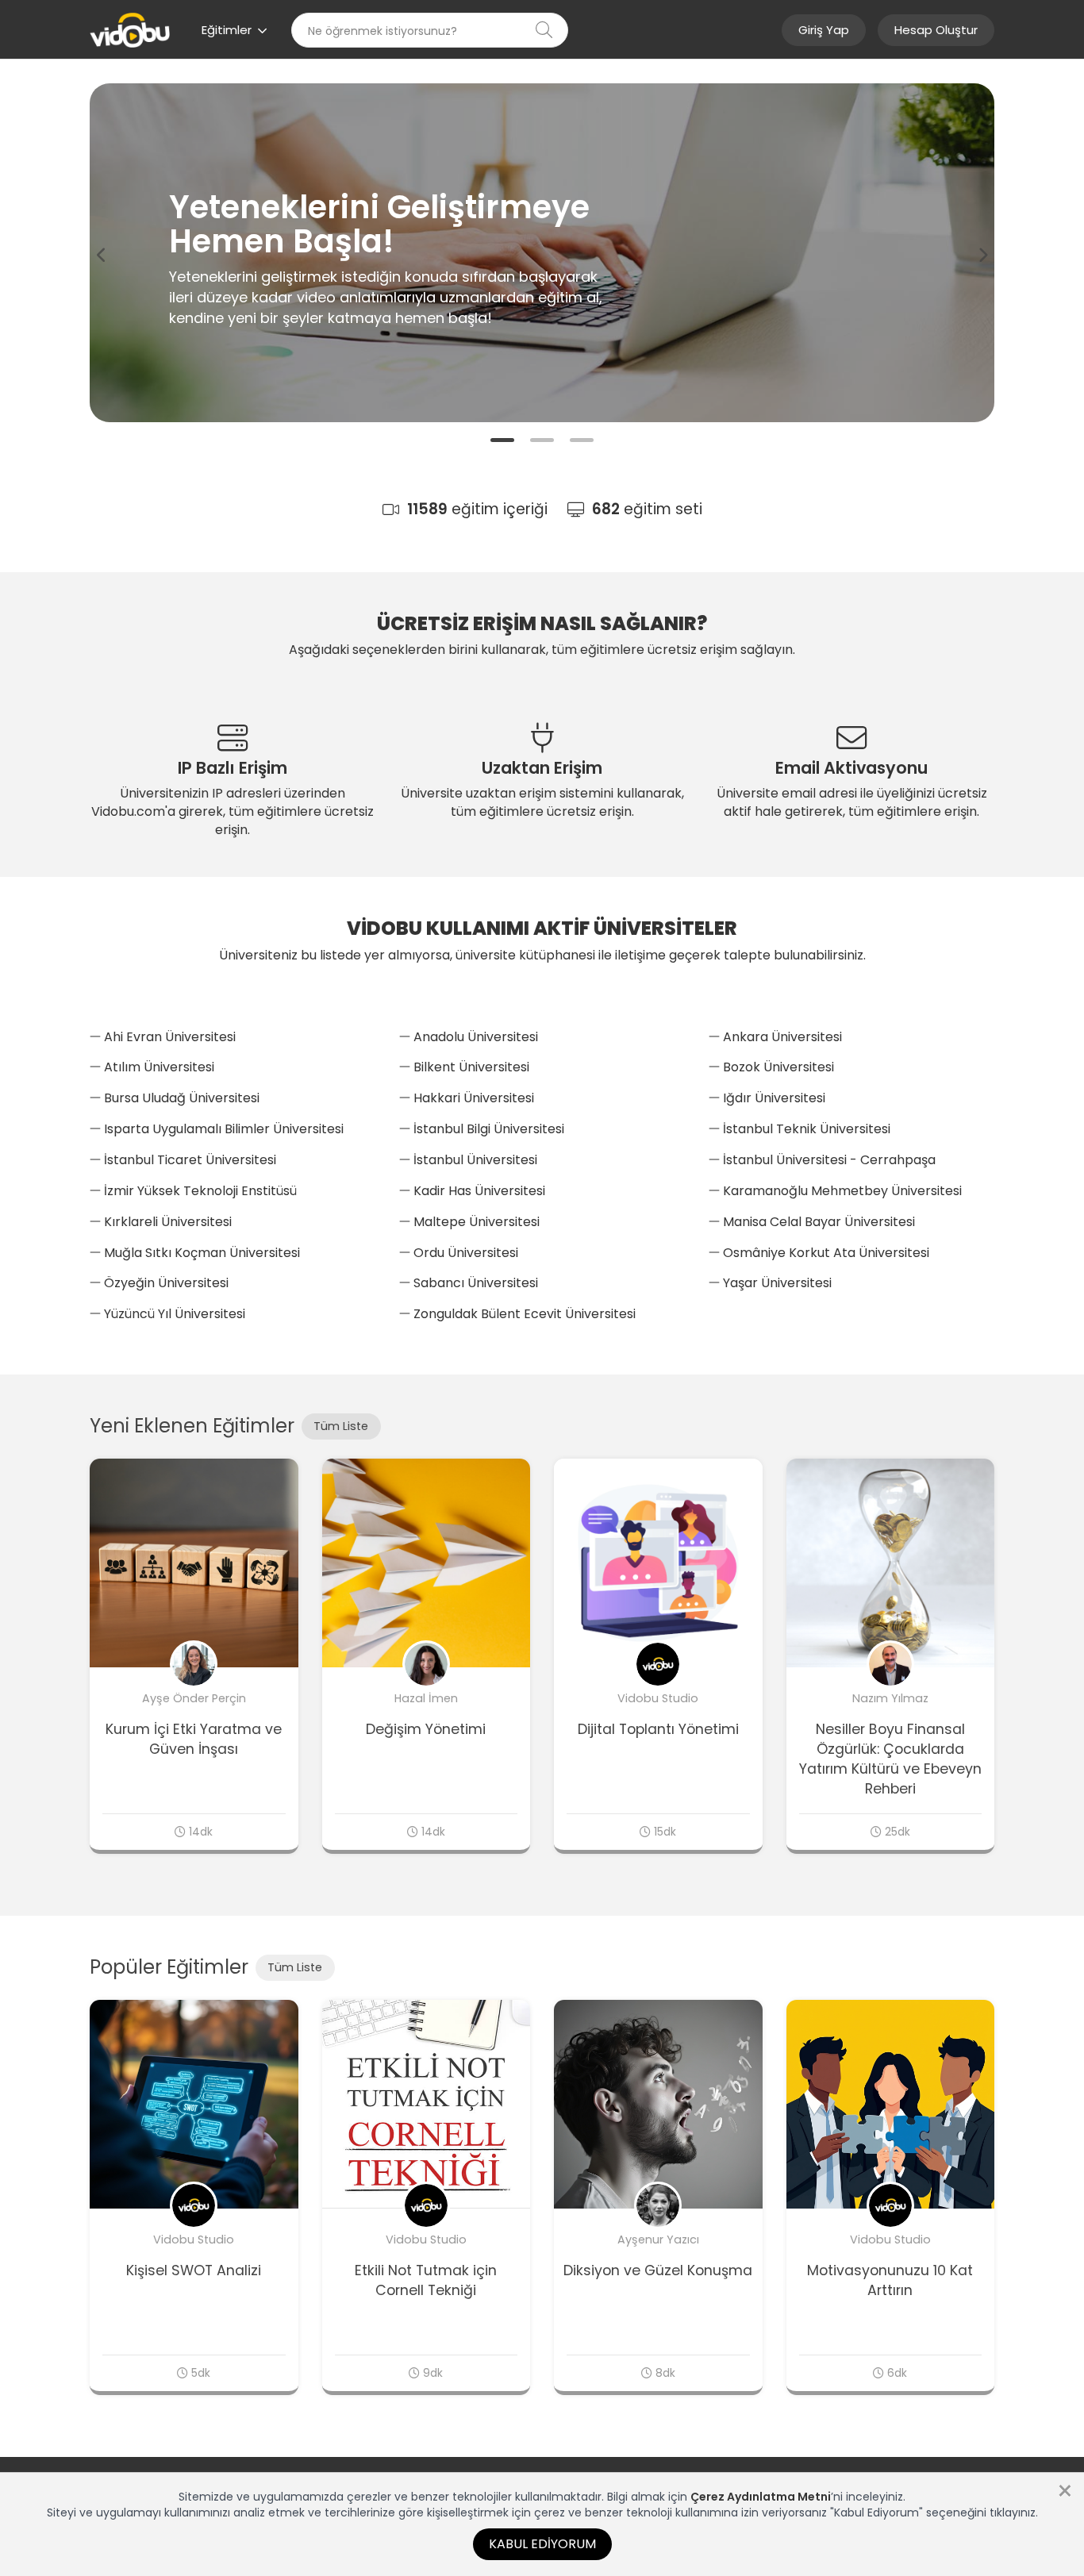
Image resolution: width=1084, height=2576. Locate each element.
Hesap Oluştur (936, 30)
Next (982, 256)
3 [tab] (582, 442)
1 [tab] (502, 442)
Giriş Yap (824, 30)
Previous (102, 256)
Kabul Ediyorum (542, 2544)
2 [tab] (542, 442)
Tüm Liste (341, 1426)
